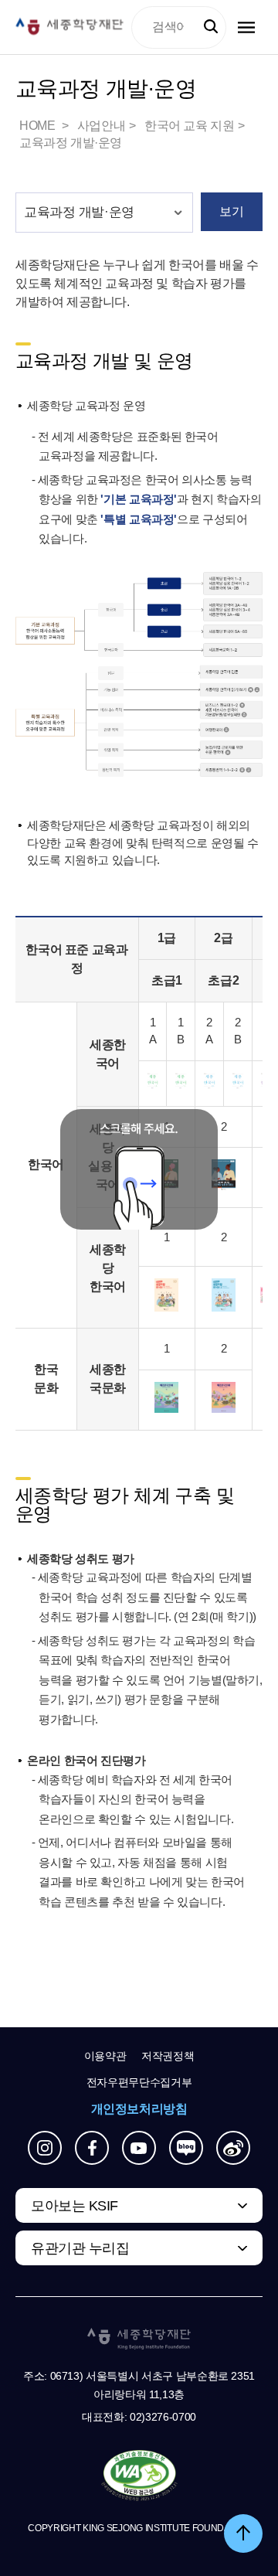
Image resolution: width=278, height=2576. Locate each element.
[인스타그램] (45, 2148)
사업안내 (101, 126)
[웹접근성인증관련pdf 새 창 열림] (139, 2476)
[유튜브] (139, 2148)
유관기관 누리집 (80, 2248)
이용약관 (105, 2056)
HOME (39, 126)
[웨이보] (233, 2148)
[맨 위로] (243, 2533)
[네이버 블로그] (186, 2148)
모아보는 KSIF (75, 2206)
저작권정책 (168, 2056)
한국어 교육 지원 (189, 126)
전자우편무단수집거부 (139, 2082)
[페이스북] (92, 2148)
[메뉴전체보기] (246, 27)
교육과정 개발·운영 (71, 143)
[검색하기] (211, 27)
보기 (231, 211)
